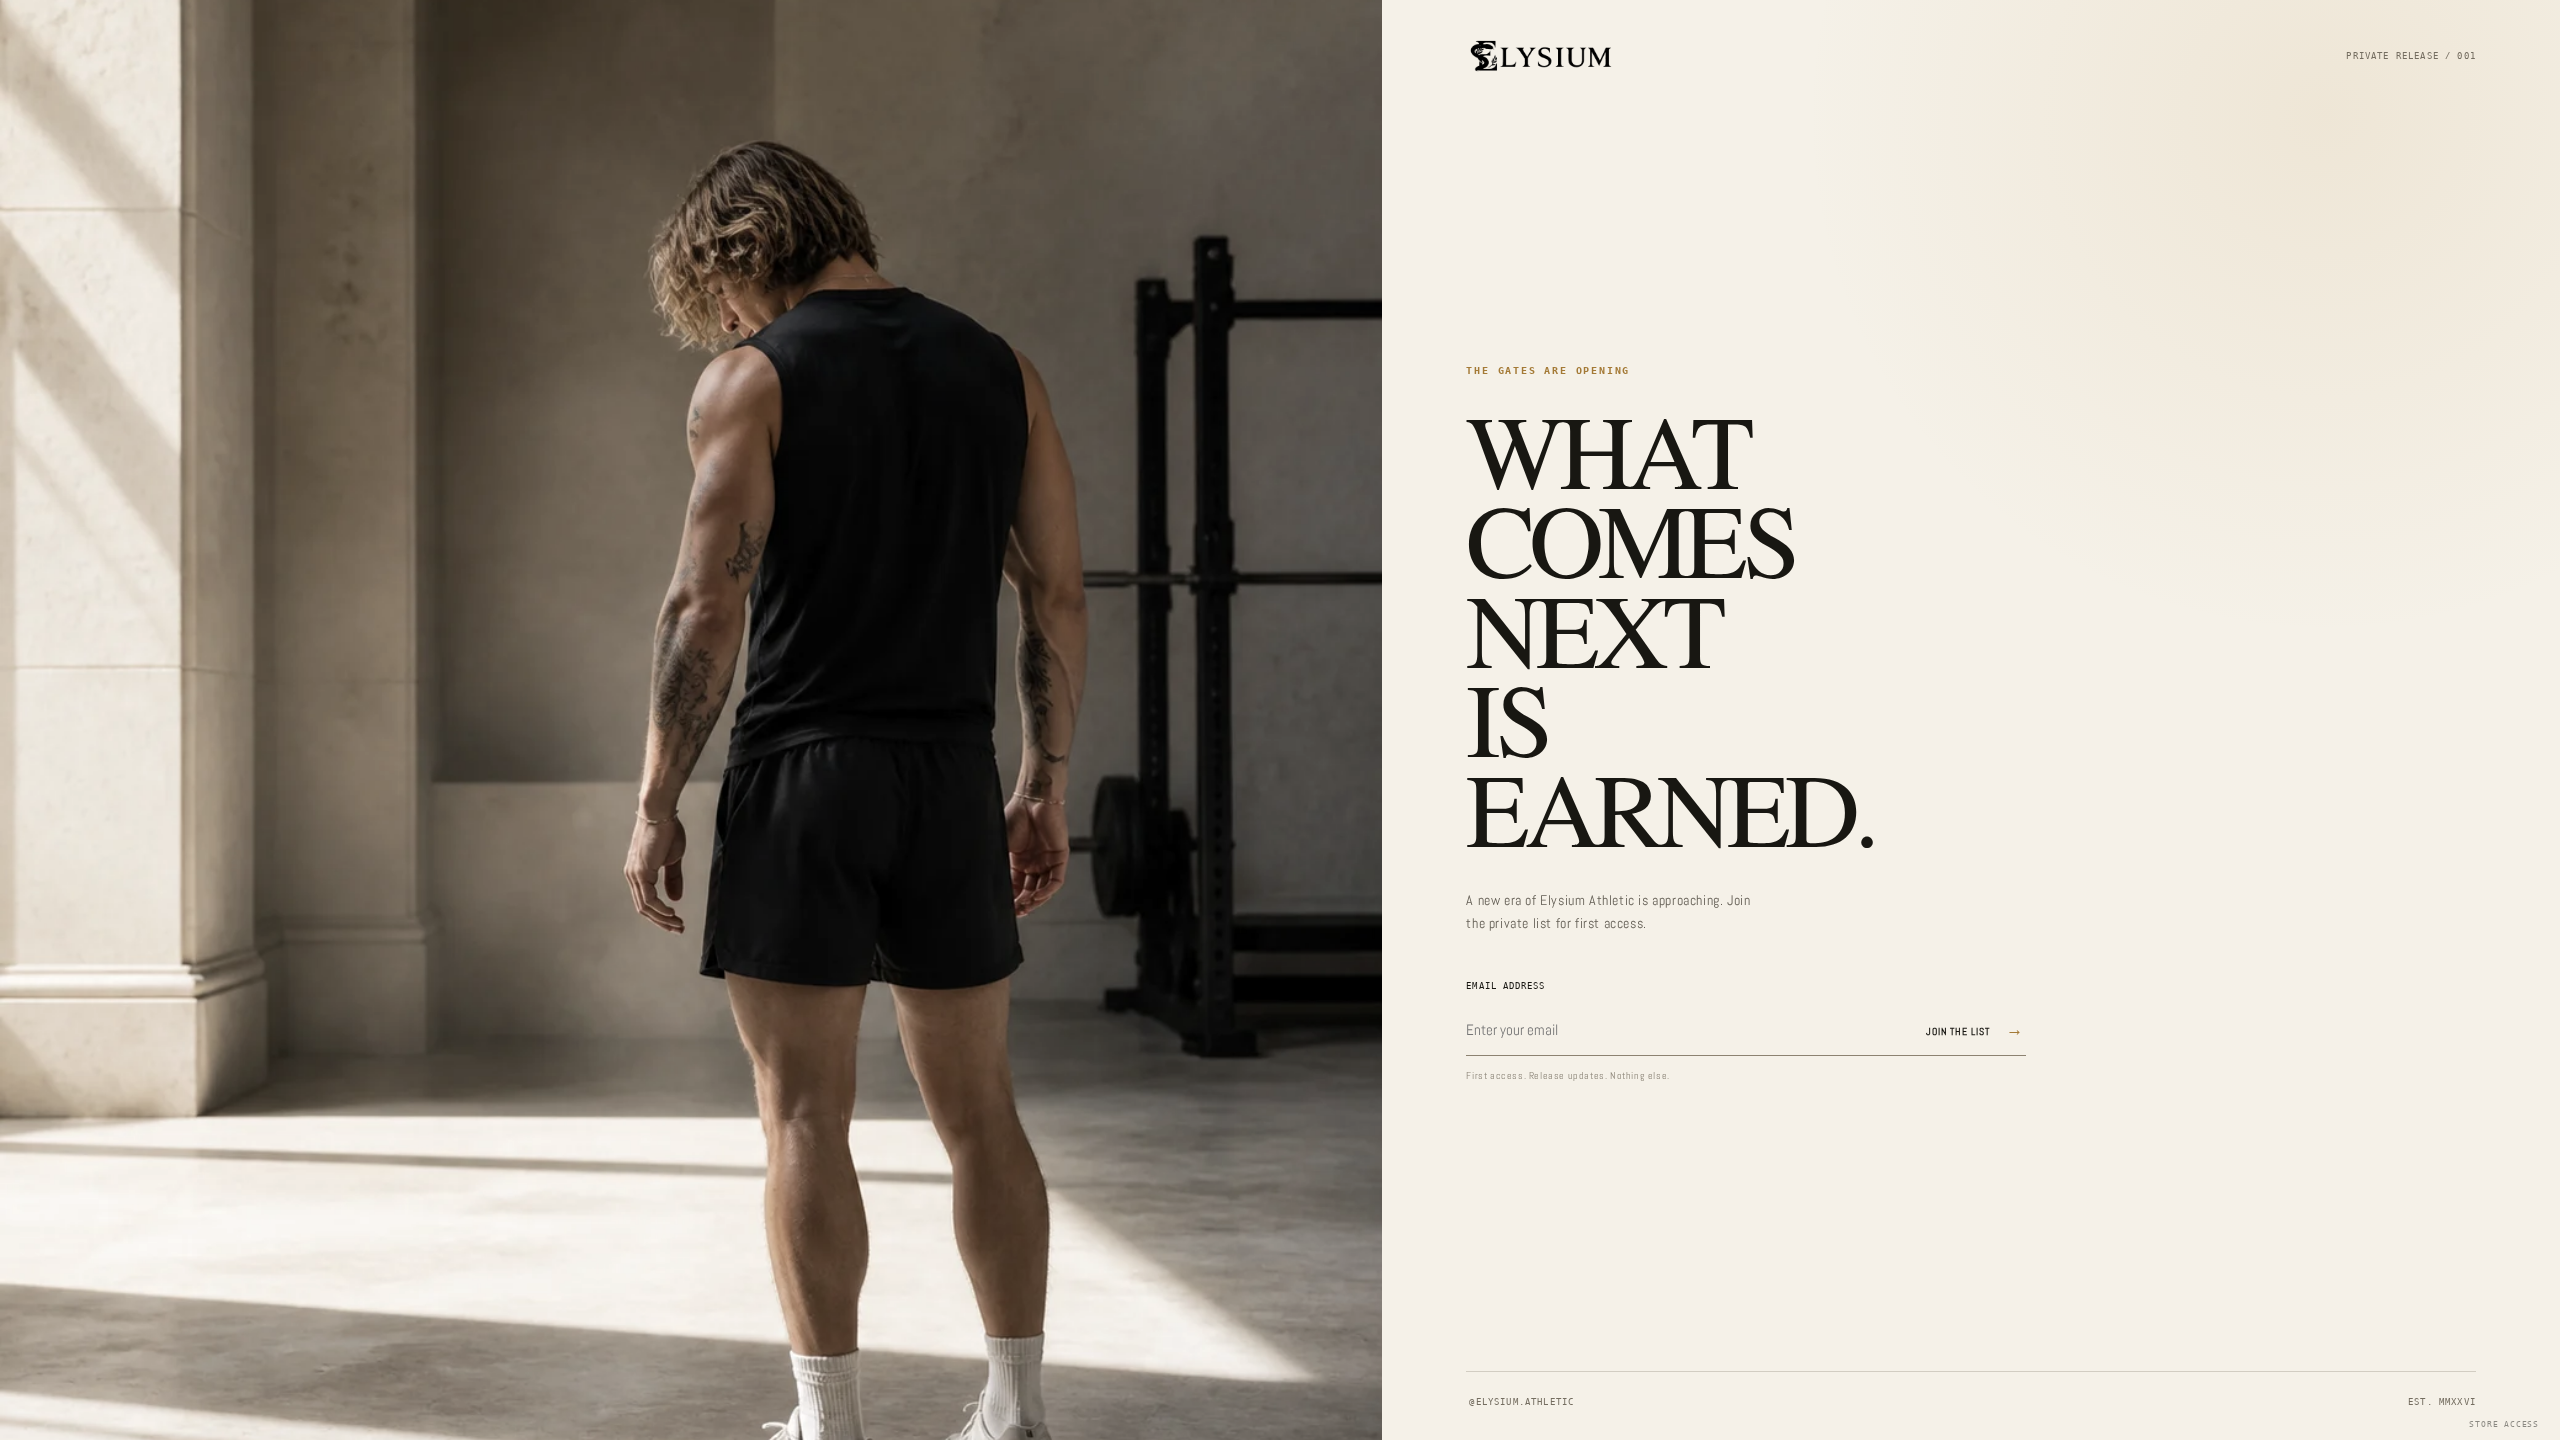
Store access (2504, 1424)
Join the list (1975, 1029)
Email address (1505, 986)
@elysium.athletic (1521, 1402)
